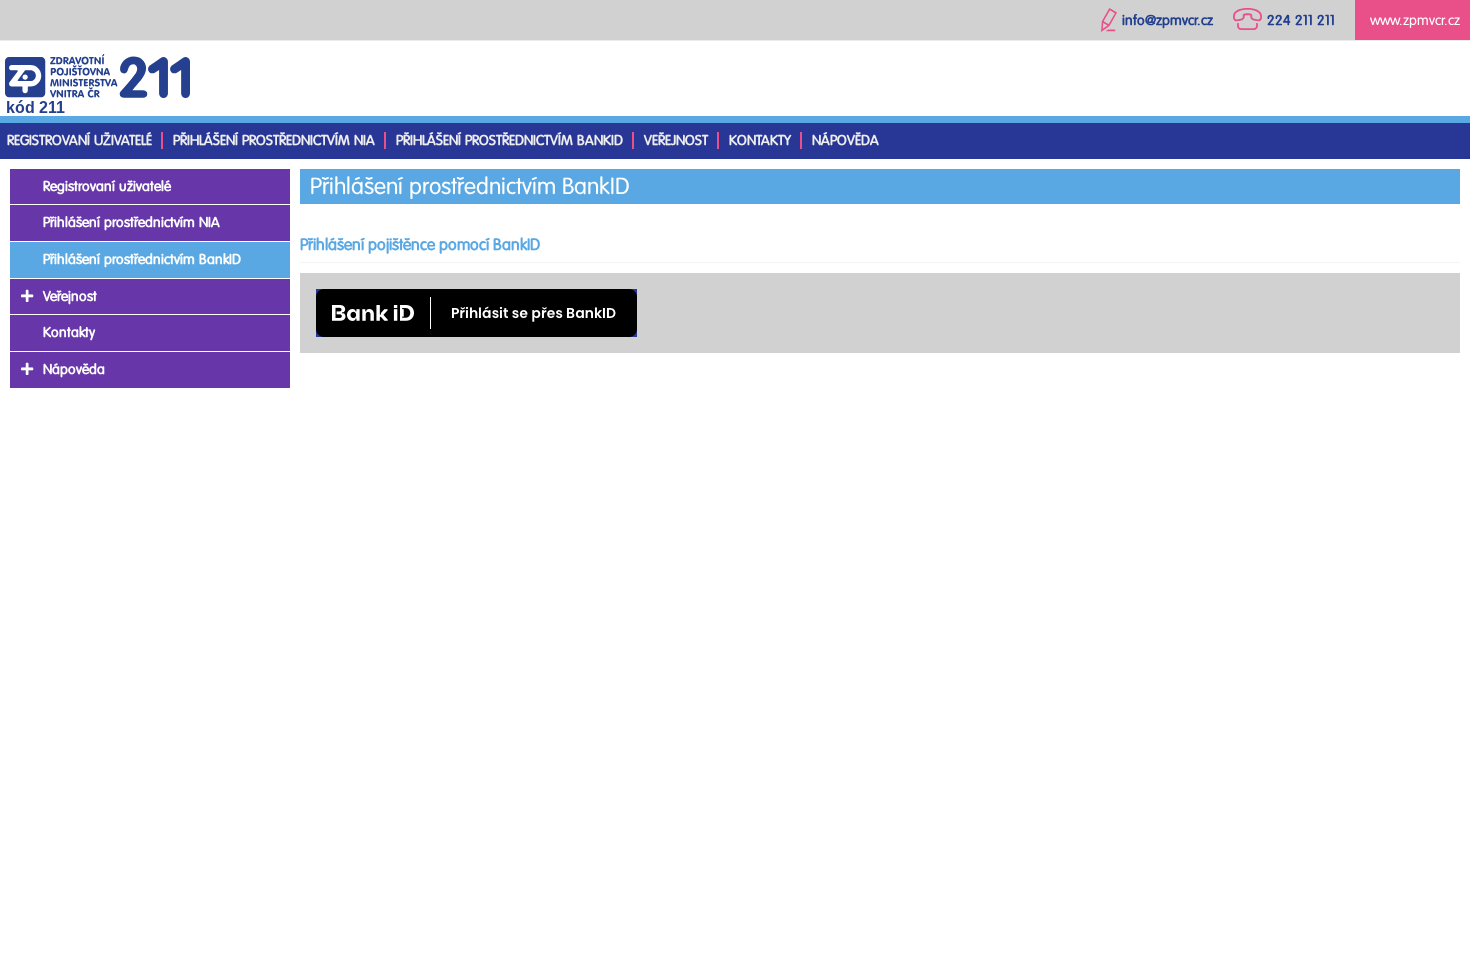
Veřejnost (676, 140)
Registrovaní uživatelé (79, 140)
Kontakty (760, 140)
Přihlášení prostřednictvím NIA (274, 140)
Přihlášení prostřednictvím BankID (509, 140)
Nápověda (845, 140)
